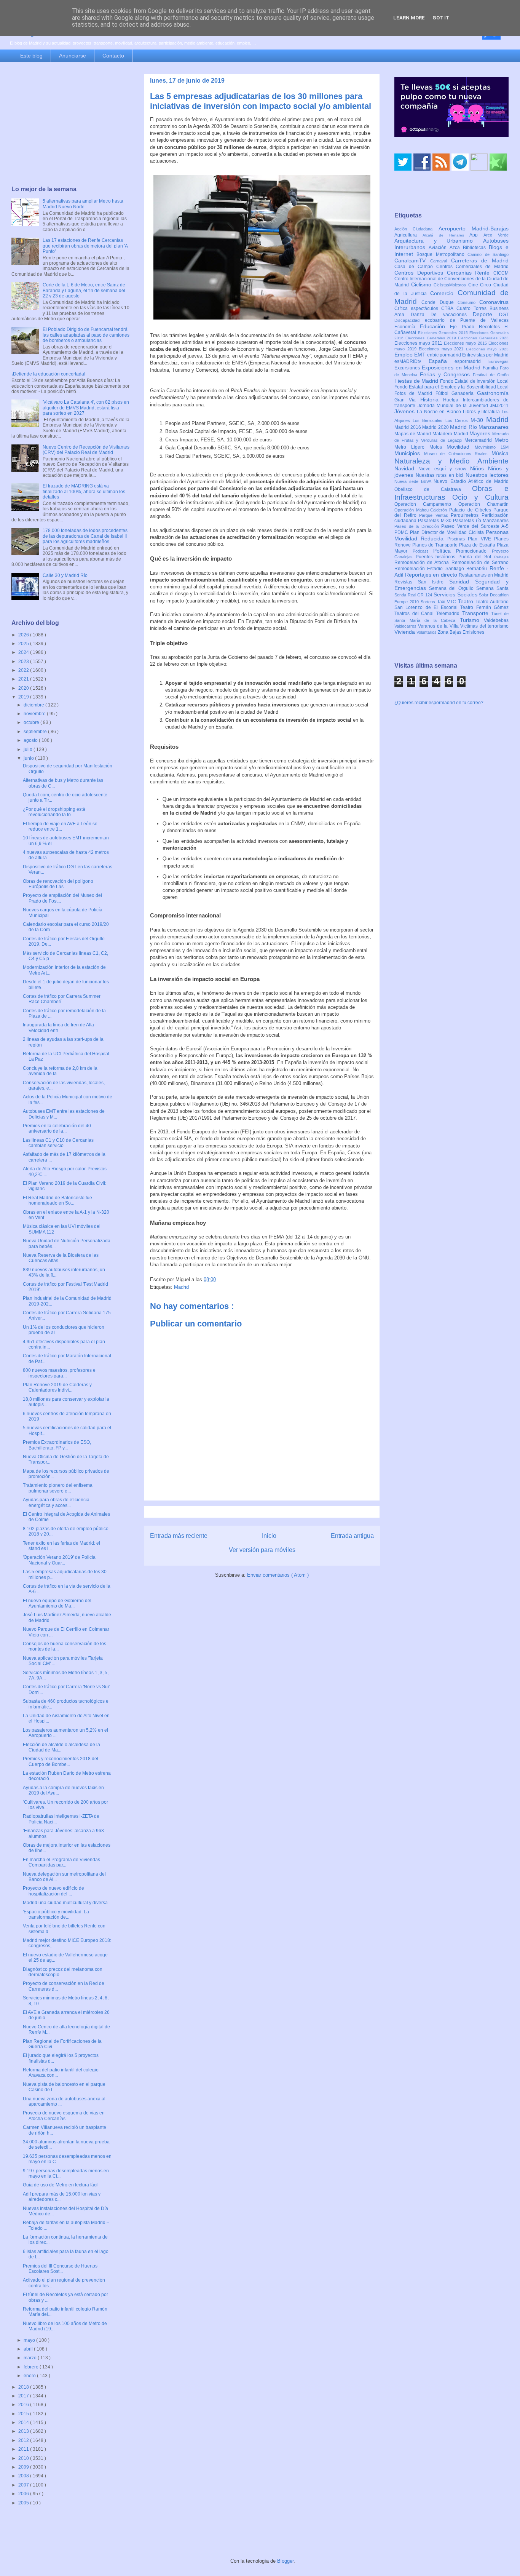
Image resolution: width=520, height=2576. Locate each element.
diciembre (34, 705)
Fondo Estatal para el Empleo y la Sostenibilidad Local (451, 387)
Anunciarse (73, 56)
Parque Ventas (435, 515)
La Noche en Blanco (440, 412)
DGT (504, 315)
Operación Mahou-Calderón (422, 510)
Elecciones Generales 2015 (444, 333)
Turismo (472, 620)
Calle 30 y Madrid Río (65, 575)
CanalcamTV (412, 260)
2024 (24, 652)
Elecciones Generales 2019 (432, 338)
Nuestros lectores (487, 475)
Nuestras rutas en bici (441, 475)
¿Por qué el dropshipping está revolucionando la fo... (54, 812)
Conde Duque (439, 302)
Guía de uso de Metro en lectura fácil (61, 2185)
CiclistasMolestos (451, 285)
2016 (24, 2405)
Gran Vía (407, 400)
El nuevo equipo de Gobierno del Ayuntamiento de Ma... (57, 1603)
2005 (24, 2503)
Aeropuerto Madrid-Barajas (474, 229)
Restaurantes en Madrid (484, 575)
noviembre (35, 714)
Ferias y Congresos (447, 374)
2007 (24, 2485)
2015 (24, 2414)
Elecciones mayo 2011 (419, 343)
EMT (421, 355)
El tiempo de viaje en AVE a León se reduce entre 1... (60, 826)
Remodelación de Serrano (480, 563)
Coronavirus (494, 302)
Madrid (181, 1287)
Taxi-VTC (447, 602)
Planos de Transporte (436, 545)
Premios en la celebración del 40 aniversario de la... (57, 1128)
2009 (24, 2467)
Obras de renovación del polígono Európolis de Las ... (58, 884)
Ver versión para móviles (262, 1550)
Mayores (481, 433)
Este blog (31, 56)
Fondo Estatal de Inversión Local (474, 381)
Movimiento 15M (492, 447)
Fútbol (444, 393)
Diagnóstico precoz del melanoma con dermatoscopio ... (63, 1972)
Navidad (406, 468)
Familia (491, 368)
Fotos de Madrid (415, 393)
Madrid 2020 (436, 427)
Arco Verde (496, 235)
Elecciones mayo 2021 (442, 349)
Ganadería (464, 393)
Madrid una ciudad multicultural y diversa (65, 1903)
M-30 (478, 420)
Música (500, 453)
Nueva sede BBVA (414, 481)
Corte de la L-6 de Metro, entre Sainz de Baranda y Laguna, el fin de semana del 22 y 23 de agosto (84, 290)
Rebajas (501, 557)
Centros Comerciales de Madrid (473, 267)
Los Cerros (458, 420)
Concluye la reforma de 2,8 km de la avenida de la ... (60, 1071)
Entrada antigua (352, 1536)
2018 (24, 2387)
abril (29, 2349)
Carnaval (441, 261)
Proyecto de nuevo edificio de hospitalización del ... (53, 1891)
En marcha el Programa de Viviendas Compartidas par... (61, 1862)
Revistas (406, 582)
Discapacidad (410, 320)
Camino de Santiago (488, 254)
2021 (24, 679)
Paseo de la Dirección (418, 526)
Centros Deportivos (421, 273)
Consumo (468, 302)
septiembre (36, 732)
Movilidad (461, 447)
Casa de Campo (415, 267)
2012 (24, 2440)
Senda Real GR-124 (414, 595)
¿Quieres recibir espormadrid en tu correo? (439, 703)
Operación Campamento (426, 504)
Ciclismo (423, 284)
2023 (24, 662)
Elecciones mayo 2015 (466, 343)
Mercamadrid (479, 440)
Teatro (467, 601)
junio (29, 758)
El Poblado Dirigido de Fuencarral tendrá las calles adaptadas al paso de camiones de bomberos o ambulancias (86, 335)
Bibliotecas (476, 248)
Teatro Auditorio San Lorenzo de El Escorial (451, 605)
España (442, 361)
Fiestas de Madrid (417, 381)
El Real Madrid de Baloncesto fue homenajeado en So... (57, 1200)
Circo (487, 285)
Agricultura (408, 235)
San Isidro (434, 582)
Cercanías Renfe (470, 273)
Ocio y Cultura (480, 497)
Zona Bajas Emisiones (461, 632)
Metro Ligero (412, 447)
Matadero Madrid (451, 434)
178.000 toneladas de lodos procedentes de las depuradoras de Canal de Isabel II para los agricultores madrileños (85, 536)
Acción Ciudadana (416, 229)
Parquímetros (466, 515)
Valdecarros (406, 626)
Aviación (439, 248)
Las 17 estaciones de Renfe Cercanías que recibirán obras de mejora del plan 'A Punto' (85, 246)
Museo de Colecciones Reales (458, 454)
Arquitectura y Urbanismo (439, 241)
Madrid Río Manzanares (479, 427)
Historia (432, 400)
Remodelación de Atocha (423, 563)
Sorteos (429, 602)
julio (29, 749)
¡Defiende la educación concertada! (48, 374)
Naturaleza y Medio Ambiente (451, 461)
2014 (24, 2423)
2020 (24, 688)
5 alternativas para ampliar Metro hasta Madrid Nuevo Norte (83, 204)
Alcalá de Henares (446, 235)
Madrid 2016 (408, 427)
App (476, 235)
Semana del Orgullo (453, 588)
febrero (32, 2367)
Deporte (486, 314)
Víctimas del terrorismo (484, 626)
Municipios (409, 453)
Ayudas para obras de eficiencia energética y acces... (56, 1502)
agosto (31, 740)
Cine (474, 285)
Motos (438, 447)
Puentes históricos (437, 557)
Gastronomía (493, 393)
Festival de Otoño (491, 375)
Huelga (453, 400)
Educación (435, 326)
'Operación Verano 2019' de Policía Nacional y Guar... (59, 1560)
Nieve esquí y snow (444, 469)
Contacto (113, 56)
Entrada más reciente (179, 1536)
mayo (30, 2340)
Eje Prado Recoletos (477, 327)
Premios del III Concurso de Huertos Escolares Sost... (60, 2269)
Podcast (423, 551)
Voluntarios (427, 632)
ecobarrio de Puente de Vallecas (467, 320)
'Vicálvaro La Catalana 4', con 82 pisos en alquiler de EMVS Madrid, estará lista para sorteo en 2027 (86, 408)
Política (445, 551)
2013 (24, 2431)
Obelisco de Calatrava (433, 489)
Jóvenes (406, 411)
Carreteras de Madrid (480, 260)
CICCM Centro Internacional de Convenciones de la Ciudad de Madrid (451, 279)
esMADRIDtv (412, 361)
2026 (24, 635)
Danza (421, 315)
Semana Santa (492, 588)
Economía (407, 327)
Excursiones (408, 368)
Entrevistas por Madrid (485, 355)
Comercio (444, 293)
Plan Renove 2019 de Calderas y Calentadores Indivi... (57, 1387)
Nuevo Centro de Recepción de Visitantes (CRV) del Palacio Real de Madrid (86, 450)
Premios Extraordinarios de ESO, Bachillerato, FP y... (57, 1445)
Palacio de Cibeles (471, 510)
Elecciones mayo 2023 (487, 349)
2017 (24, 2396)
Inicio (269, 1536)
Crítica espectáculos (418, 308)
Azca (456, 248)
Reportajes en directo (432, 575)
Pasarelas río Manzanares (481, 521)
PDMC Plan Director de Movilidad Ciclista (440, 532)
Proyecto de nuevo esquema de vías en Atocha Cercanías (64, 2116)
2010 (24, 2458)
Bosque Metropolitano (442, 254)
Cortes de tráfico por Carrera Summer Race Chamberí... (62, 999)
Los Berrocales (429, 420)
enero (30, 2376)
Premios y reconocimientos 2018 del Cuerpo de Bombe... (61, 1761)
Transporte (477, 613)
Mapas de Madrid (413, 434)
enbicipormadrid (445, 355)
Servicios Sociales (456, 594)
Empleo (404, 355)
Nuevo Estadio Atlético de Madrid (471, 481)
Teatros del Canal (415, 614)
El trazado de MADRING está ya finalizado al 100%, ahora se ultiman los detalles (84, 491)
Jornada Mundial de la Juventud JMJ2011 (463, 406)
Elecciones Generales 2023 (483, 338)
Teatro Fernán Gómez (484, 607)
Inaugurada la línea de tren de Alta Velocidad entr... (58, 1028)
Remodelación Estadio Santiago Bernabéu (442, 569)
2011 (24, 2449)
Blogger (285, 2561)
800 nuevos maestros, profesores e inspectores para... (59, 1373)
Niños (479, 468)
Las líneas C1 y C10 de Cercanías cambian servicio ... (58, 1143)
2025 (24, 644)
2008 (24, 2476)
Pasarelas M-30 (435, 521)
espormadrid (471, 361)
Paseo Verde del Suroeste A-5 (475, 526)
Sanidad (462, 582)
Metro (502, 440)
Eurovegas (498, 361)
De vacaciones (452, 315)
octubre (32, 722)
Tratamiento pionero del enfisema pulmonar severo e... (58, 1488)
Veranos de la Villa (439, 626)
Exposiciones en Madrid (452, 368)
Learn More (409, 18)
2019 (24, 697)
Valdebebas (496, 620)
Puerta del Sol (476, 557)
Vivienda (405, 632)
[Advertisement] (70, 125)
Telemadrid (449, 614)
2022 (24, 670)
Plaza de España (478, 545)
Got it (441, 18)
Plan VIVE (481, 539)
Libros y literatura (482, 412)
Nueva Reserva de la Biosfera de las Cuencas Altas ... (61, 1258)
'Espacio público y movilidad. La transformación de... (56, 1914)
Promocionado (474, 551)
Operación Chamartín (483, 504)
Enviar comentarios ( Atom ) (278, 1575)
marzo (31, 2358)
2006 (24, 2494)
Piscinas (458, 539)
